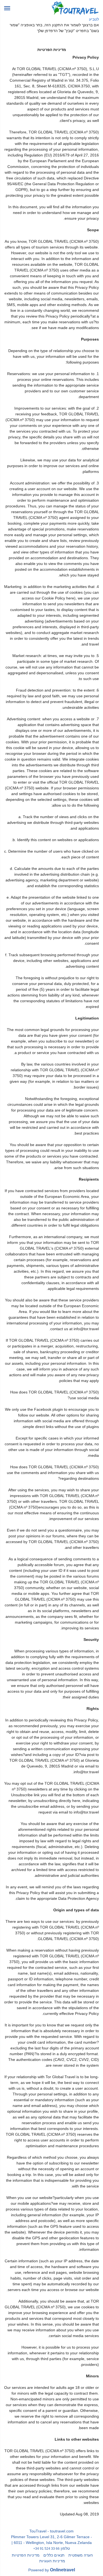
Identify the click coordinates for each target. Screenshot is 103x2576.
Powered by (52, 2570)
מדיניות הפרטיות (26, 2555)
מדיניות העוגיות (52, 2561)
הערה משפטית (81, 2555)
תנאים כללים (54, 2555)
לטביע (94, 19)
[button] (7, 8)
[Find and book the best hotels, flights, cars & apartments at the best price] (75, 8)
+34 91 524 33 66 (46, 2548)
